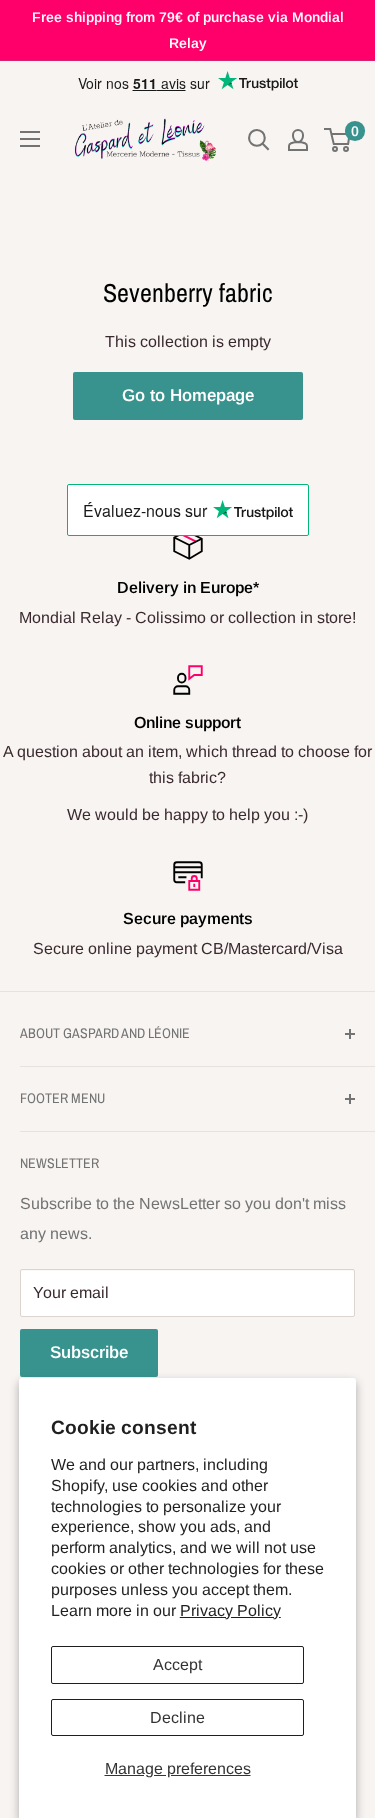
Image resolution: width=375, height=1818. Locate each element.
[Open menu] (30, 139)
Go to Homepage (188, 395)
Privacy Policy (230, 1610)
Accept (177, 1664)
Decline (177, 1717)
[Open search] (259, 140)
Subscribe (89, 1352)
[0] (338, 140)
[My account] (298, 140)
